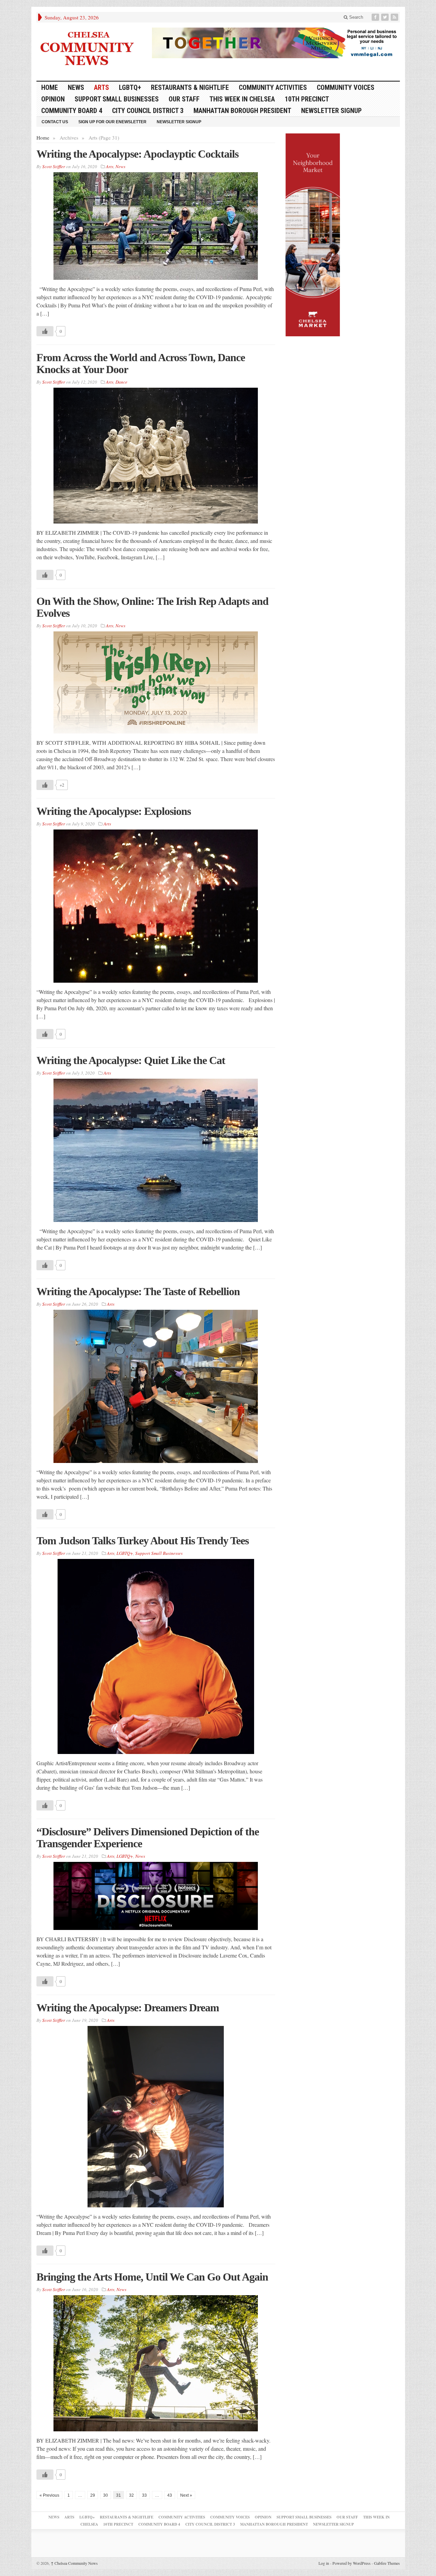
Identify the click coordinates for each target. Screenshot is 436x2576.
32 (131, 2495)
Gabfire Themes (387, 2563)
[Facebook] (376, 17)
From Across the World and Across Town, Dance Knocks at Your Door (141, 363)
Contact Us (55, 122)
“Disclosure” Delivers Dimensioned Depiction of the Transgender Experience (148, 1838)
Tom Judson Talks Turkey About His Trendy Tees (143, 1541)
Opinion (53, 99)
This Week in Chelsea (242, 99)
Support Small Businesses (117, 99)
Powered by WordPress (352, 2563)
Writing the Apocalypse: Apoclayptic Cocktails (137, 154)
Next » (186, 2495)
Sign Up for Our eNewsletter (112, 122)
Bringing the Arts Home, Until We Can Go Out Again (152, 2277)
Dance (121, 382)
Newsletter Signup (331, 111)
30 (106, 2495)
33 (144, 2495)
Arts (102, 87)
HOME (50, 87)
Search (355, 17)
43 (170, 2495)
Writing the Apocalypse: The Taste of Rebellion (138, 1291)
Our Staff (184, 99)
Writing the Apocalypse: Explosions (114, 811)
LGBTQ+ (130, 87)
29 (93, 2495)
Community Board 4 (72, 111)
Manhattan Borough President (242, 111)
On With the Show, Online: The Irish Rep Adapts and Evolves (152, 607)
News (76, 87)
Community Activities (273, 87)
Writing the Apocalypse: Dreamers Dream (128, 2008)
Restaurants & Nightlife (190, 87)
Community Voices (346, 87)
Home (43, 138)
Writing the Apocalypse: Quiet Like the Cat (131, 1060)
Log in (324, 2563)
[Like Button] (45, 331)
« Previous (49, 2495)
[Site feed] (395, 17)
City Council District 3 (148, 111)
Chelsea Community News (74, 2563)
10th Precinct (307, 99)
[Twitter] (386, 17)
